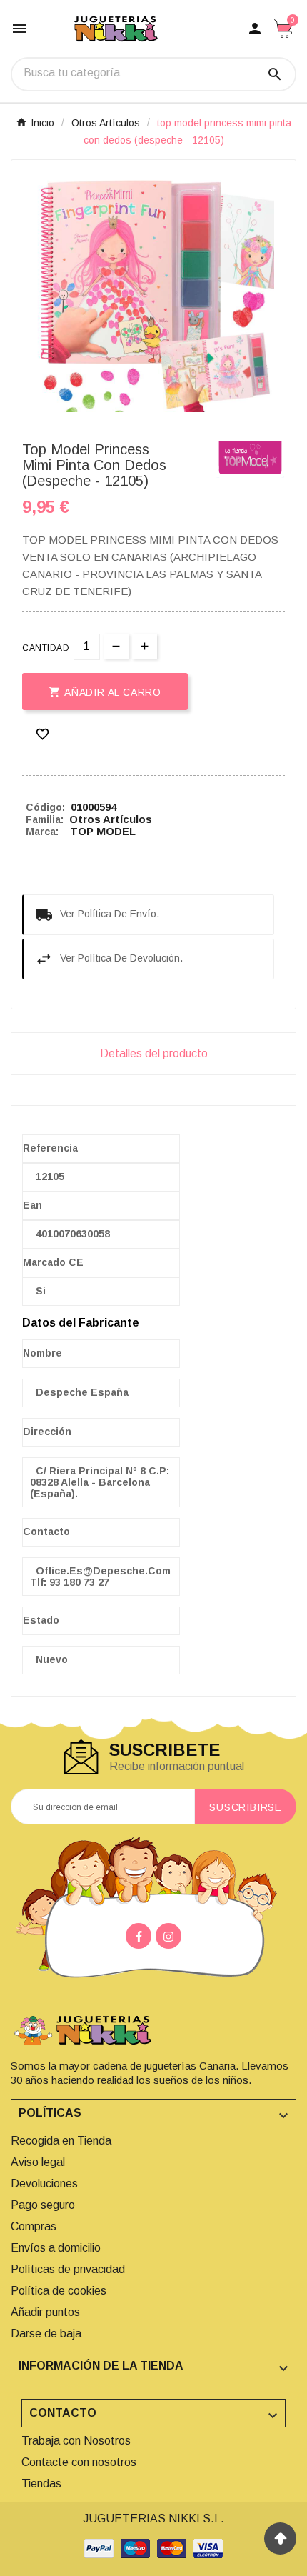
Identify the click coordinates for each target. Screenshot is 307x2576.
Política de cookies (59, 2291)
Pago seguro (43, 2205)
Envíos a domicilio (56, 2248)
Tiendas (41, 2483)
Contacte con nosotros (79, 2462)
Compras (34, 2226)
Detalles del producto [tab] (154, 1053)
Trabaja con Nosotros (76, 2441)
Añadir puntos (45, 2312)
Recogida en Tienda (61, 2141)
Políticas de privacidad (68, 2269)
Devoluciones (44, 2183)
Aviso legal (38, 2162)
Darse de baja (46, 2333)
